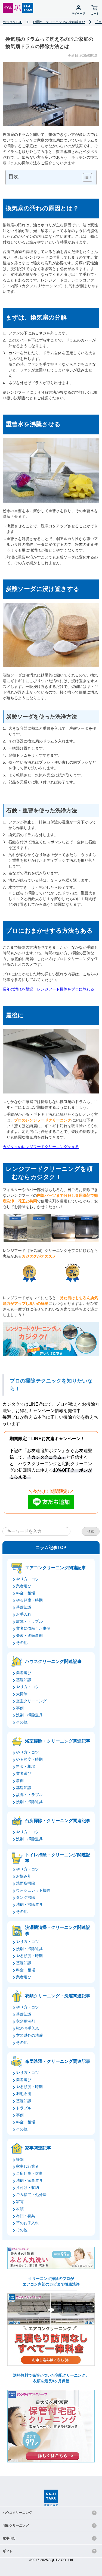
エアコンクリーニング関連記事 (55, 1568)
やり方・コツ (27, 1579)
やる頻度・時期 (29, 1600)
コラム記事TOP (51, 1548)
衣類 (20, 2209)
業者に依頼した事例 (33, 1628)
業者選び (24, 1586)
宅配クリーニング (16, 2525)
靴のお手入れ (27, 2028)
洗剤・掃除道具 (29, 1715)
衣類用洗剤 (26, 2021)
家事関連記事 (38, 2148)
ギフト (8, 2551)
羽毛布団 (24, 2094)
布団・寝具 (26, 2216)
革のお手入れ (27, 2223)
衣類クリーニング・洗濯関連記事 (58, 1996)
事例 (20, 1708)
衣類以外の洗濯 (29, 2035)
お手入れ (24, 1614)
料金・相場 (26, 1593)
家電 (20, 2202)
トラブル (24, 2108)
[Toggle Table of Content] (85, 177)
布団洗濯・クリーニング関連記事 (58, 2061)
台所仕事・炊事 (29, 2173)
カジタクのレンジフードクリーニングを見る (41, 1147)
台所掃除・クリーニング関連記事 (58, 1821)
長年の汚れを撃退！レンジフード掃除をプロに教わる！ (50, 989)
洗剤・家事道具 (29, 2180)
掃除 (20, 2159)
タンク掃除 (26, 1897)
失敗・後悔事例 (29, 1635)
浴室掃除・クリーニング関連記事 (58, 1741)
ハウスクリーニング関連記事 (53, 1661)
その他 (22, 1643)
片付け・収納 (27, 2188)
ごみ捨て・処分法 (31, 2195)
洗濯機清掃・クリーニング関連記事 (58, 1930)
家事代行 (9, 2538)
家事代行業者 (27, 2166)
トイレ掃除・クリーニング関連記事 (58, 1858)
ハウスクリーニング (17, 2513)
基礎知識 (24, 1607)
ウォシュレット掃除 (33, 1890)
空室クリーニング (31, 1701)
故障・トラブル (29, 1621)
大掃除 (22, 1694)
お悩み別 (24, 1876)
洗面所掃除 (26, 1883)
